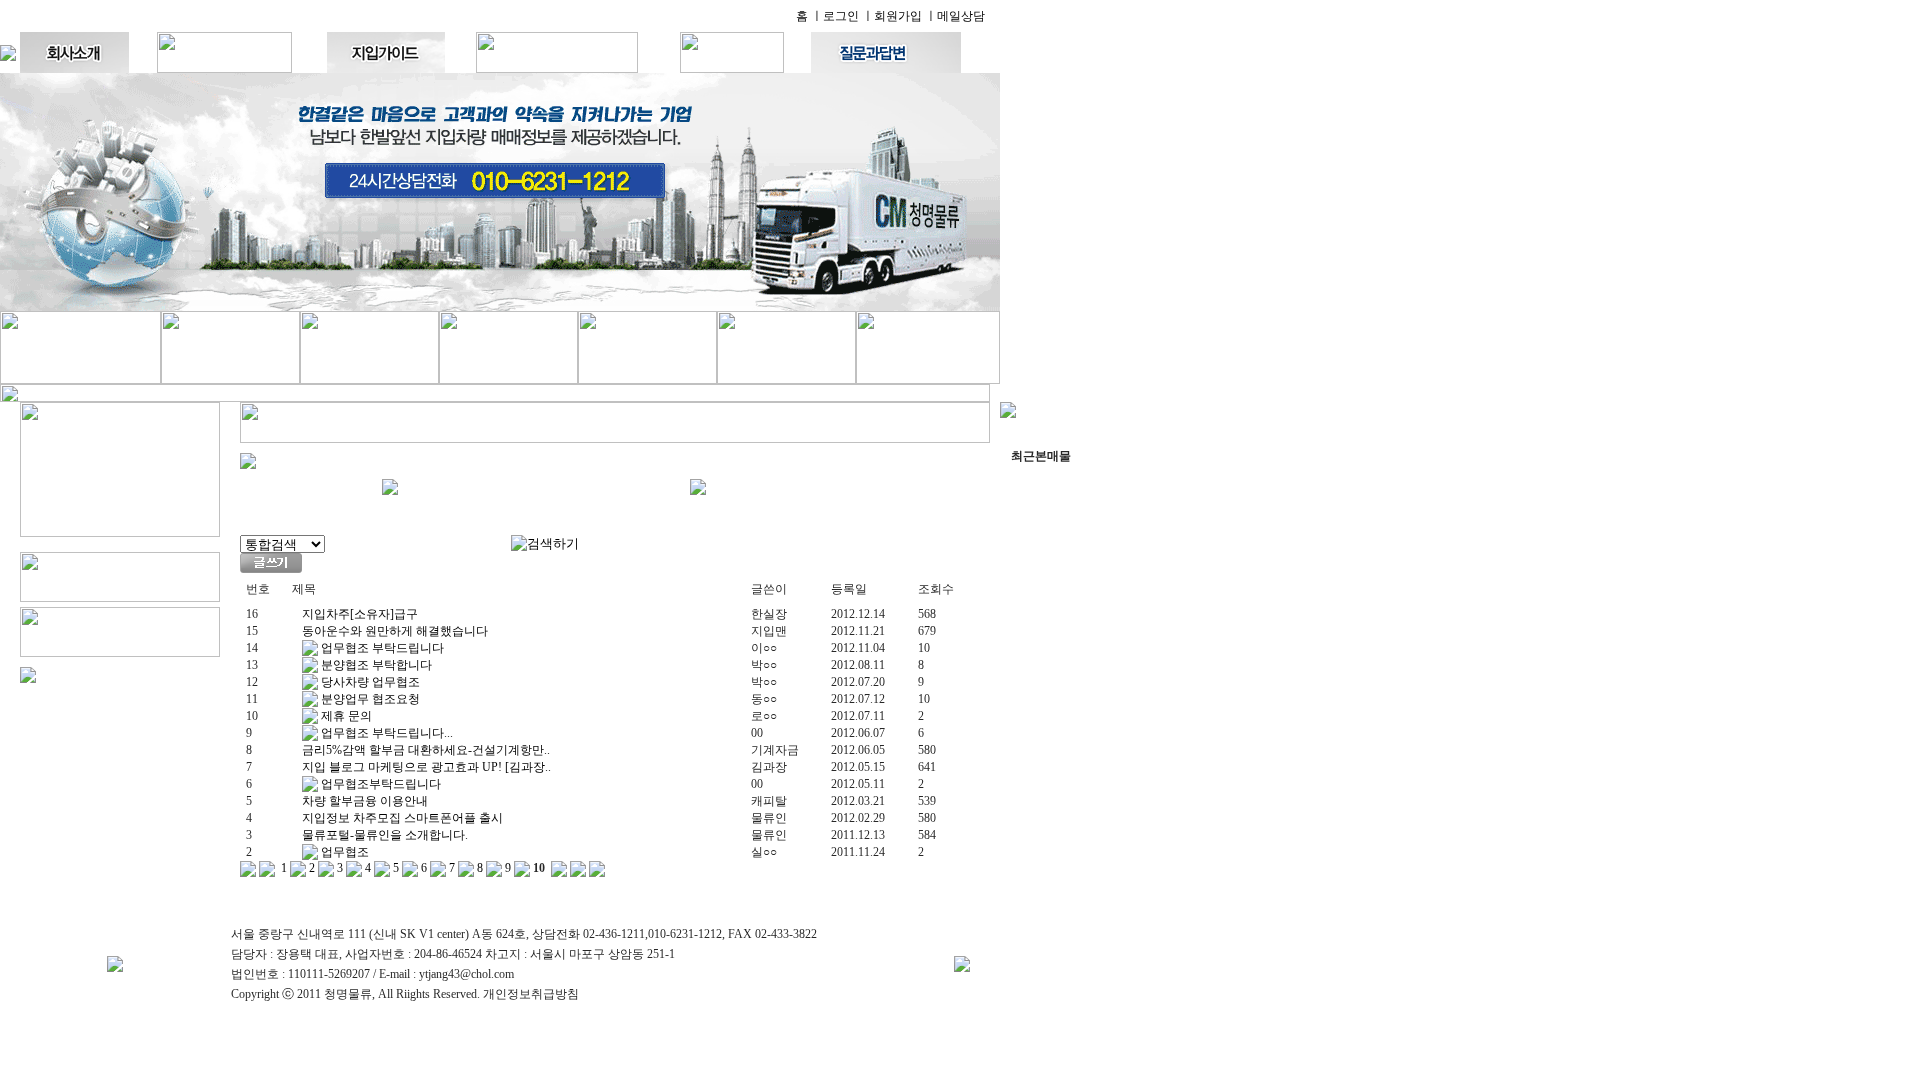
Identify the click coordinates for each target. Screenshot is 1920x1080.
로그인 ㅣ (848, 16)
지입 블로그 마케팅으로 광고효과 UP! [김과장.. (426, 767)
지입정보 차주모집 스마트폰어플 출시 (402, 818)
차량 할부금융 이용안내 (365, 801)
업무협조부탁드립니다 (379, 784)
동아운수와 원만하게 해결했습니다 (395, 631)
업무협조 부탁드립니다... (385, 733)
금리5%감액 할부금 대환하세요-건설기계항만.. (426, 750)
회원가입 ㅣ (905, 16)
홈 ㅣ (809, 16)
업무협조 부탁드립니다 (381, 648)
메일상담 (961, 16)
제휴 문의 (345, 716)
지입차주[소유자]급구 (360, 614)
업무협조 (343, 852)
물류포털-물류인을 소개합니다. (385, 835)
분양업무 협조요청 (369, 699)
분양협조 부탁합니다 (375, 665)
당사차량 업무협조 (369, 682)
